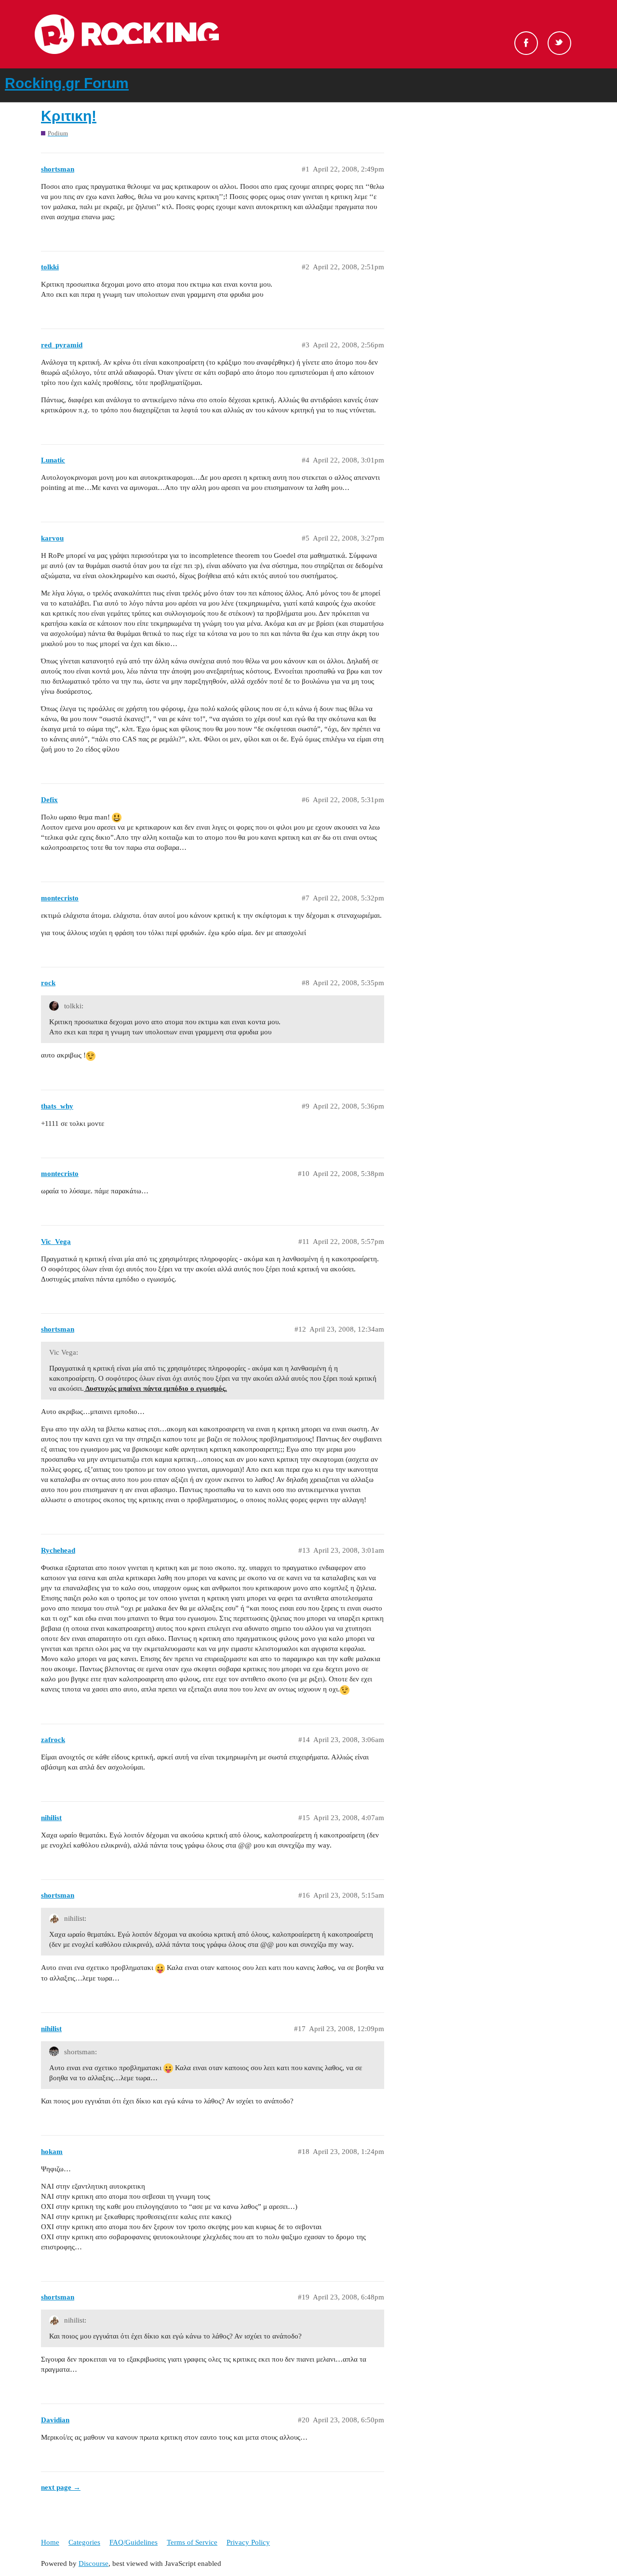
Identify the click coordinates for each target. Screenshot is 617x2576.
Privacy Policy (248, 2542)
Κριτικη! (69, 116)
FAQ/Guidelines (134, 2542)
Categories (84, 2542)
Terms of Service (192, 2542)
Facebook (526, 43)
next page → (61, 2487)
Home (50, 2542)
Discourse (94, 2563)
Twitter (559, 43)
